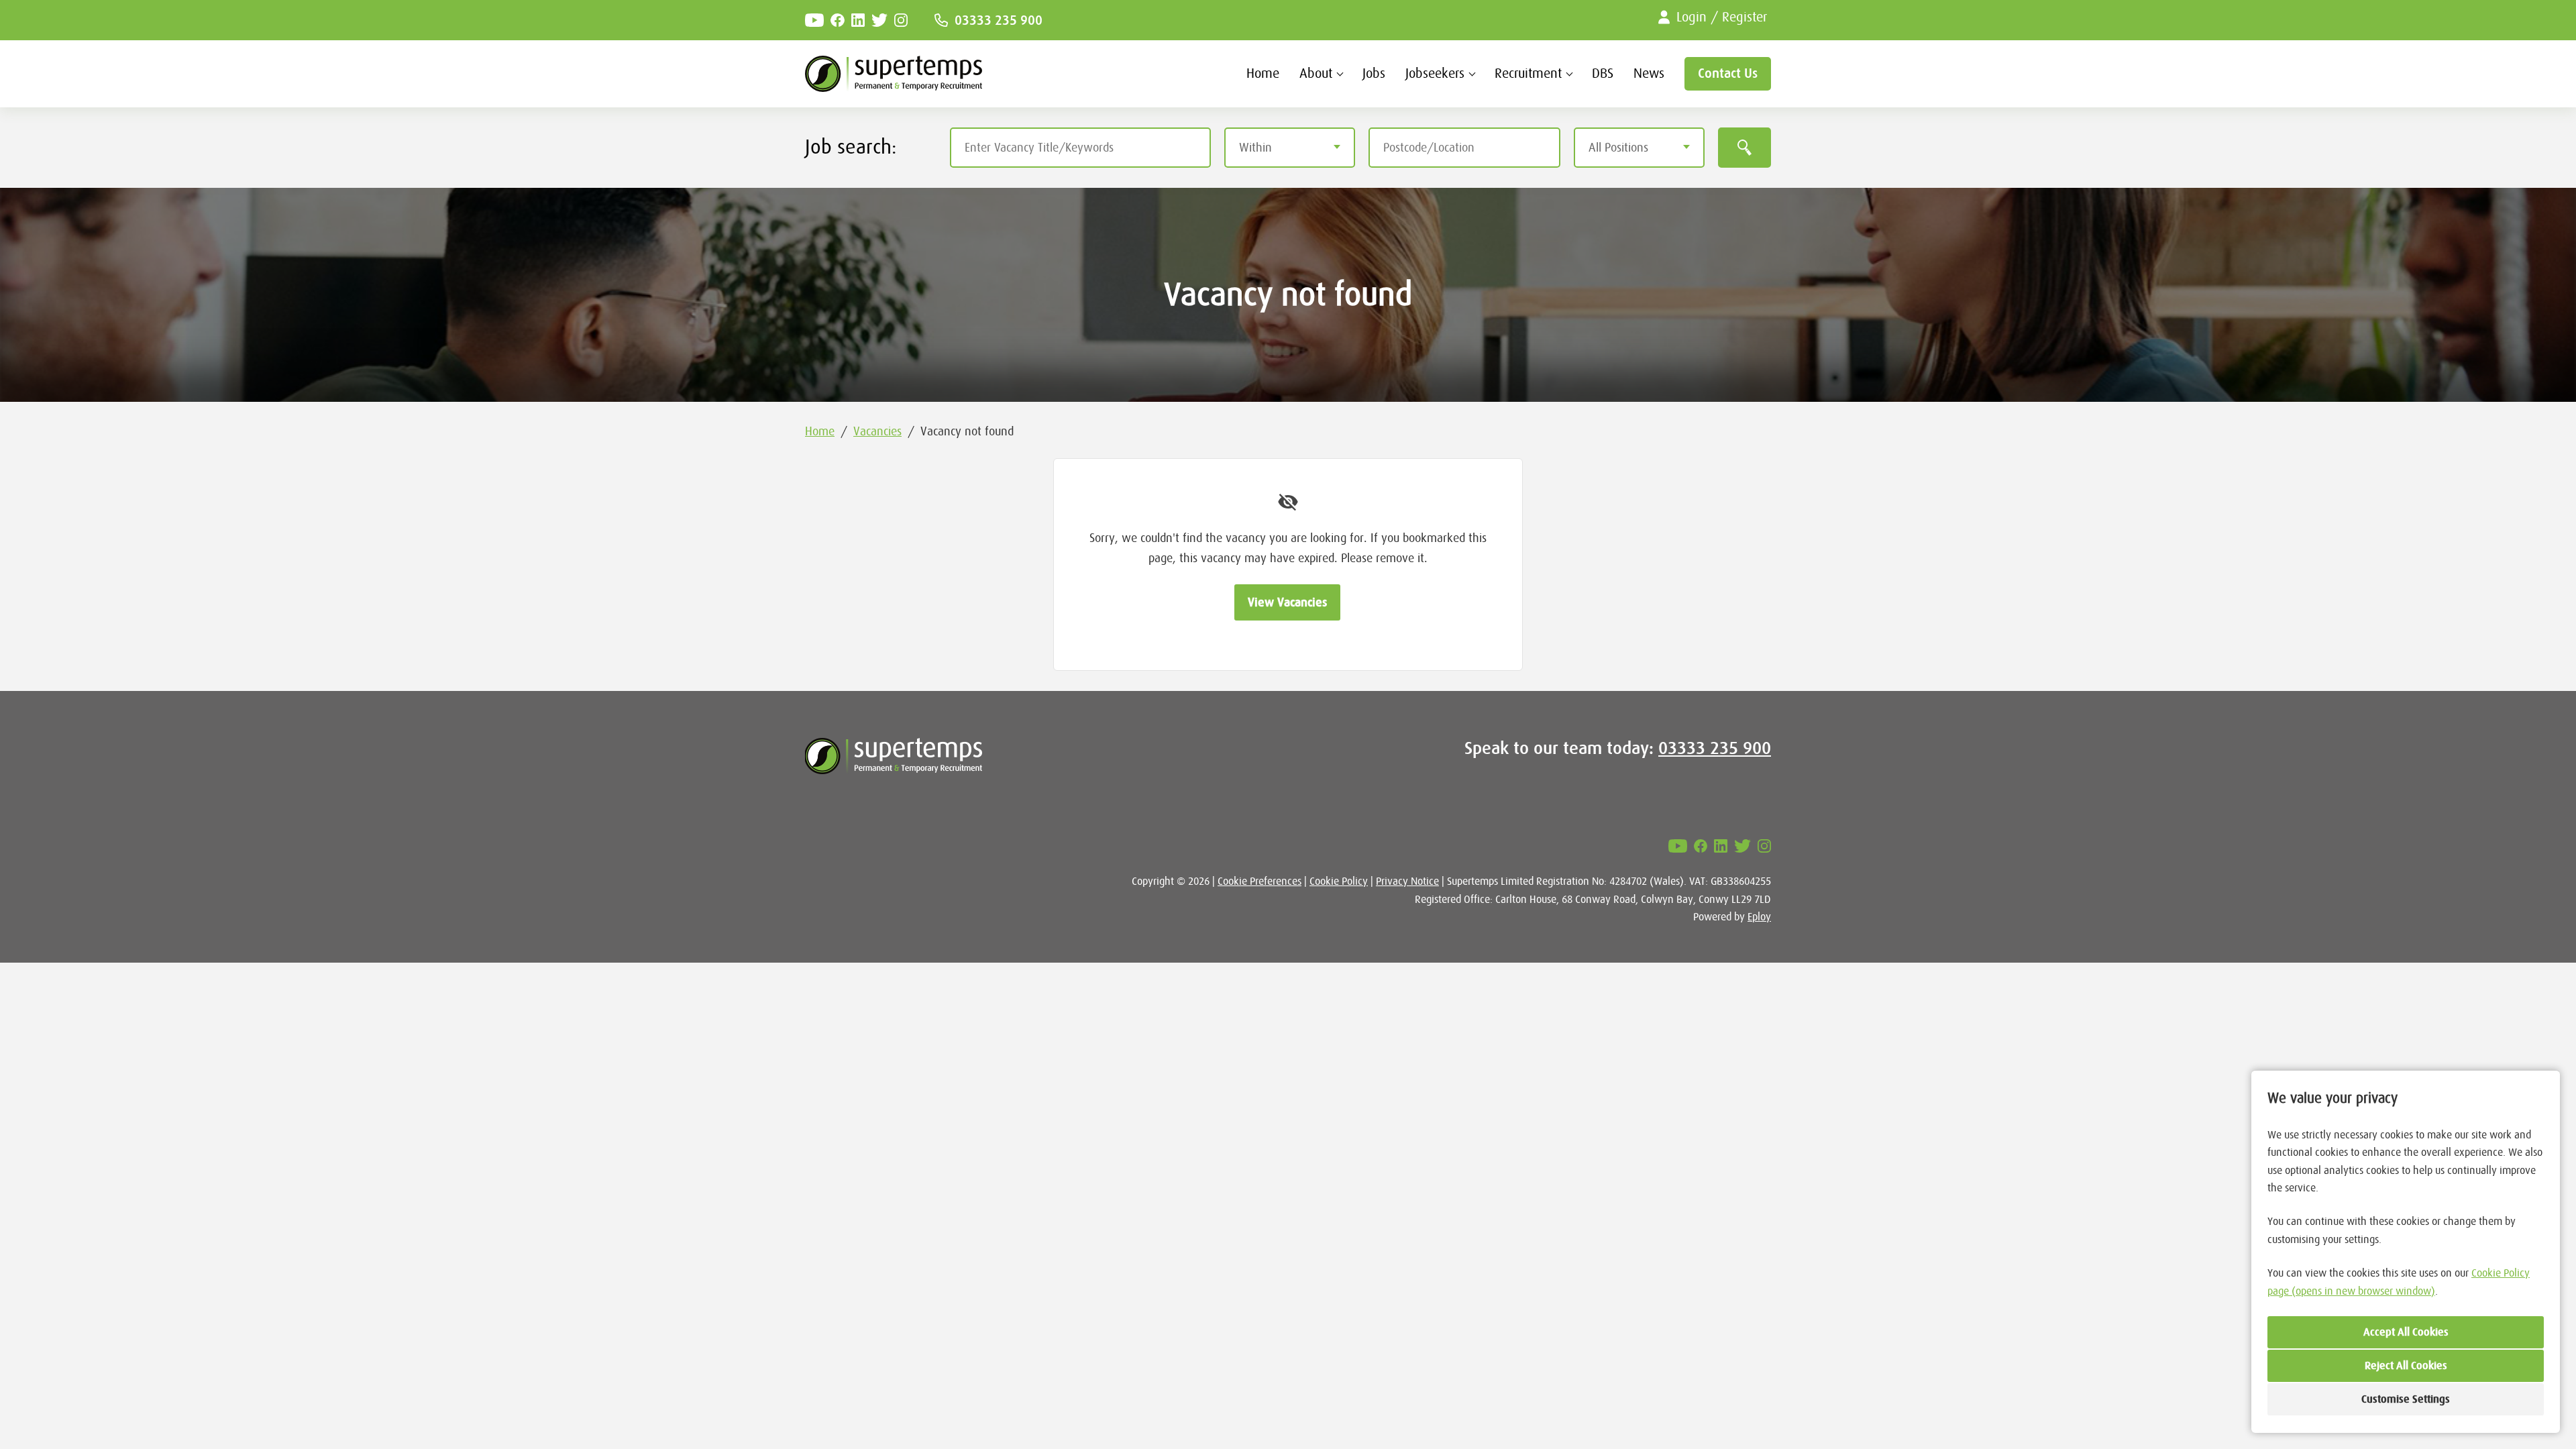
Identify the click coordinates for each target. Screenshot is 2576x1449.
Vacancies (877, 431)
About (1316, 73)
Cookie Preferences (1259, 881)
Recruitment (1528, 73)
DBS (1603, 73)
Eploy (1759, 917)
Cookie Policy (1339, 881)
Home (1263, 73)
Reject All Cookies (2406, 1366)
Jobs (1374, 73)
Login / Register (1722, 17)
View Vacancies (1287, 602)
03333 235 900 (999, 20)
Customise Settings (2406, 1399)
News (1649, 73)
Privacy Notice (1407, 881)
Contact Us (1728, 73)
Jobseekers (1435, 73)
